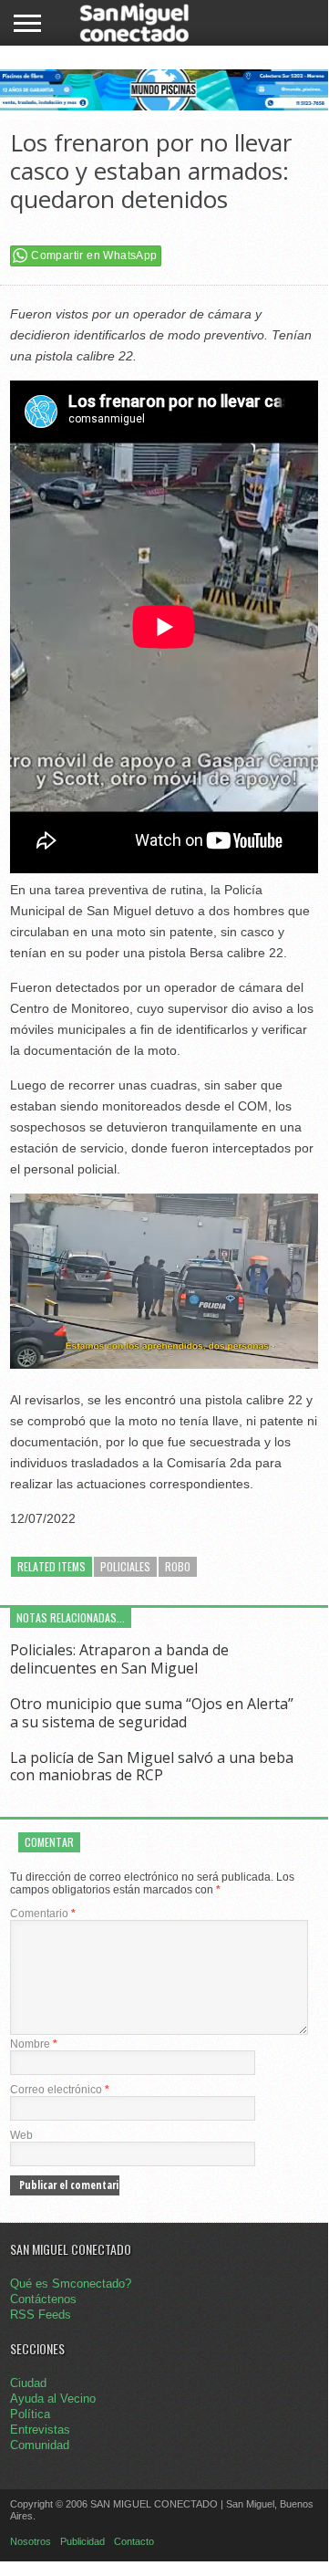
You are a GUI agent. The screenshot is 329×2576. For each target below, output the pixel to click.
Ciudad (28, 2383)
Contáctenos (43, 2299)
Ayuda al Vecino (53, 2399)
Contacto (134, 2541)
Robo (178, 1566)
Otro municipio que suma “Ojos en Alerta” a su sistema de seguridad (152, 1712)
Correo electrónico (60, 2090)
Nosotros (31, 2541)
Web (21, 2135)
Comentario (43, 1914)
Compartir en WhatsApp (94, 256)
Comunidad (40, 2445)
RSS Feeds (41, 2315)
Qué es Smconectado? (71, 2284)
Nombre (34, 2044)
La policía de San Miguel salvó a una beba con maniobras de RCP (152, 1766)
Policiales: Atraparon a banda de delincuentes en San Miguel (119, 1658)
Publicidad (82, 2541)
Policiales (125, 1566)
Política (30, 2414)
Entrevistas (40, 2430)
